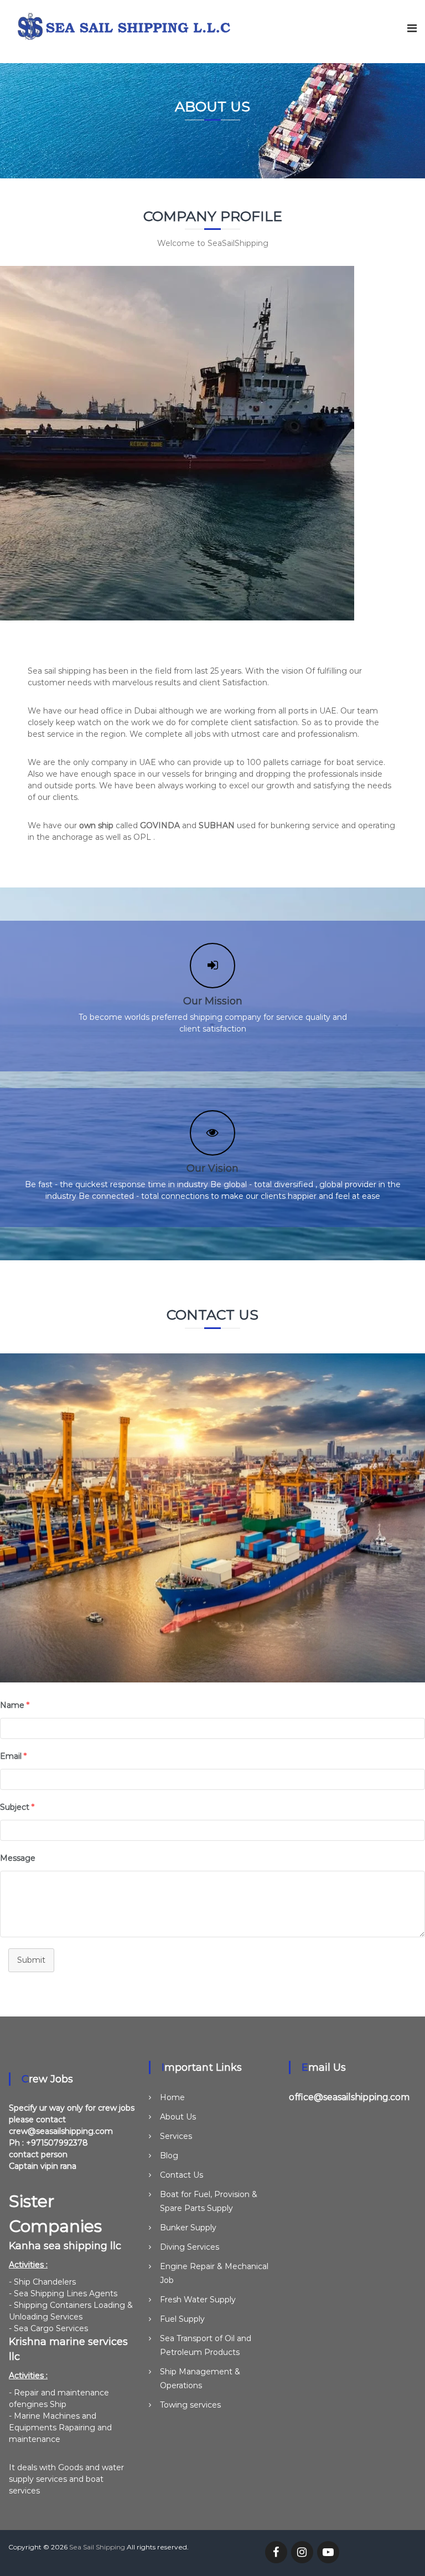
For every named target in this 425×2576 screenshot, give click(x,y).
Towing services (190, 2405)
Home (172, 2097)
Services (176, 2136)
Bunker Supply (188, 2228)
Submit (31, 1960)
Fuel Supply (182, 2319)
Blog (169, 2156)
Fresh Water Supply (198, 2300)
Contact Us (182, 2175)
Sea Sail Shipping (97, 2547)
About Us (178, 2117)
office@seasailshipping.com (349, 2097)
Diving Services (190, 2247)
